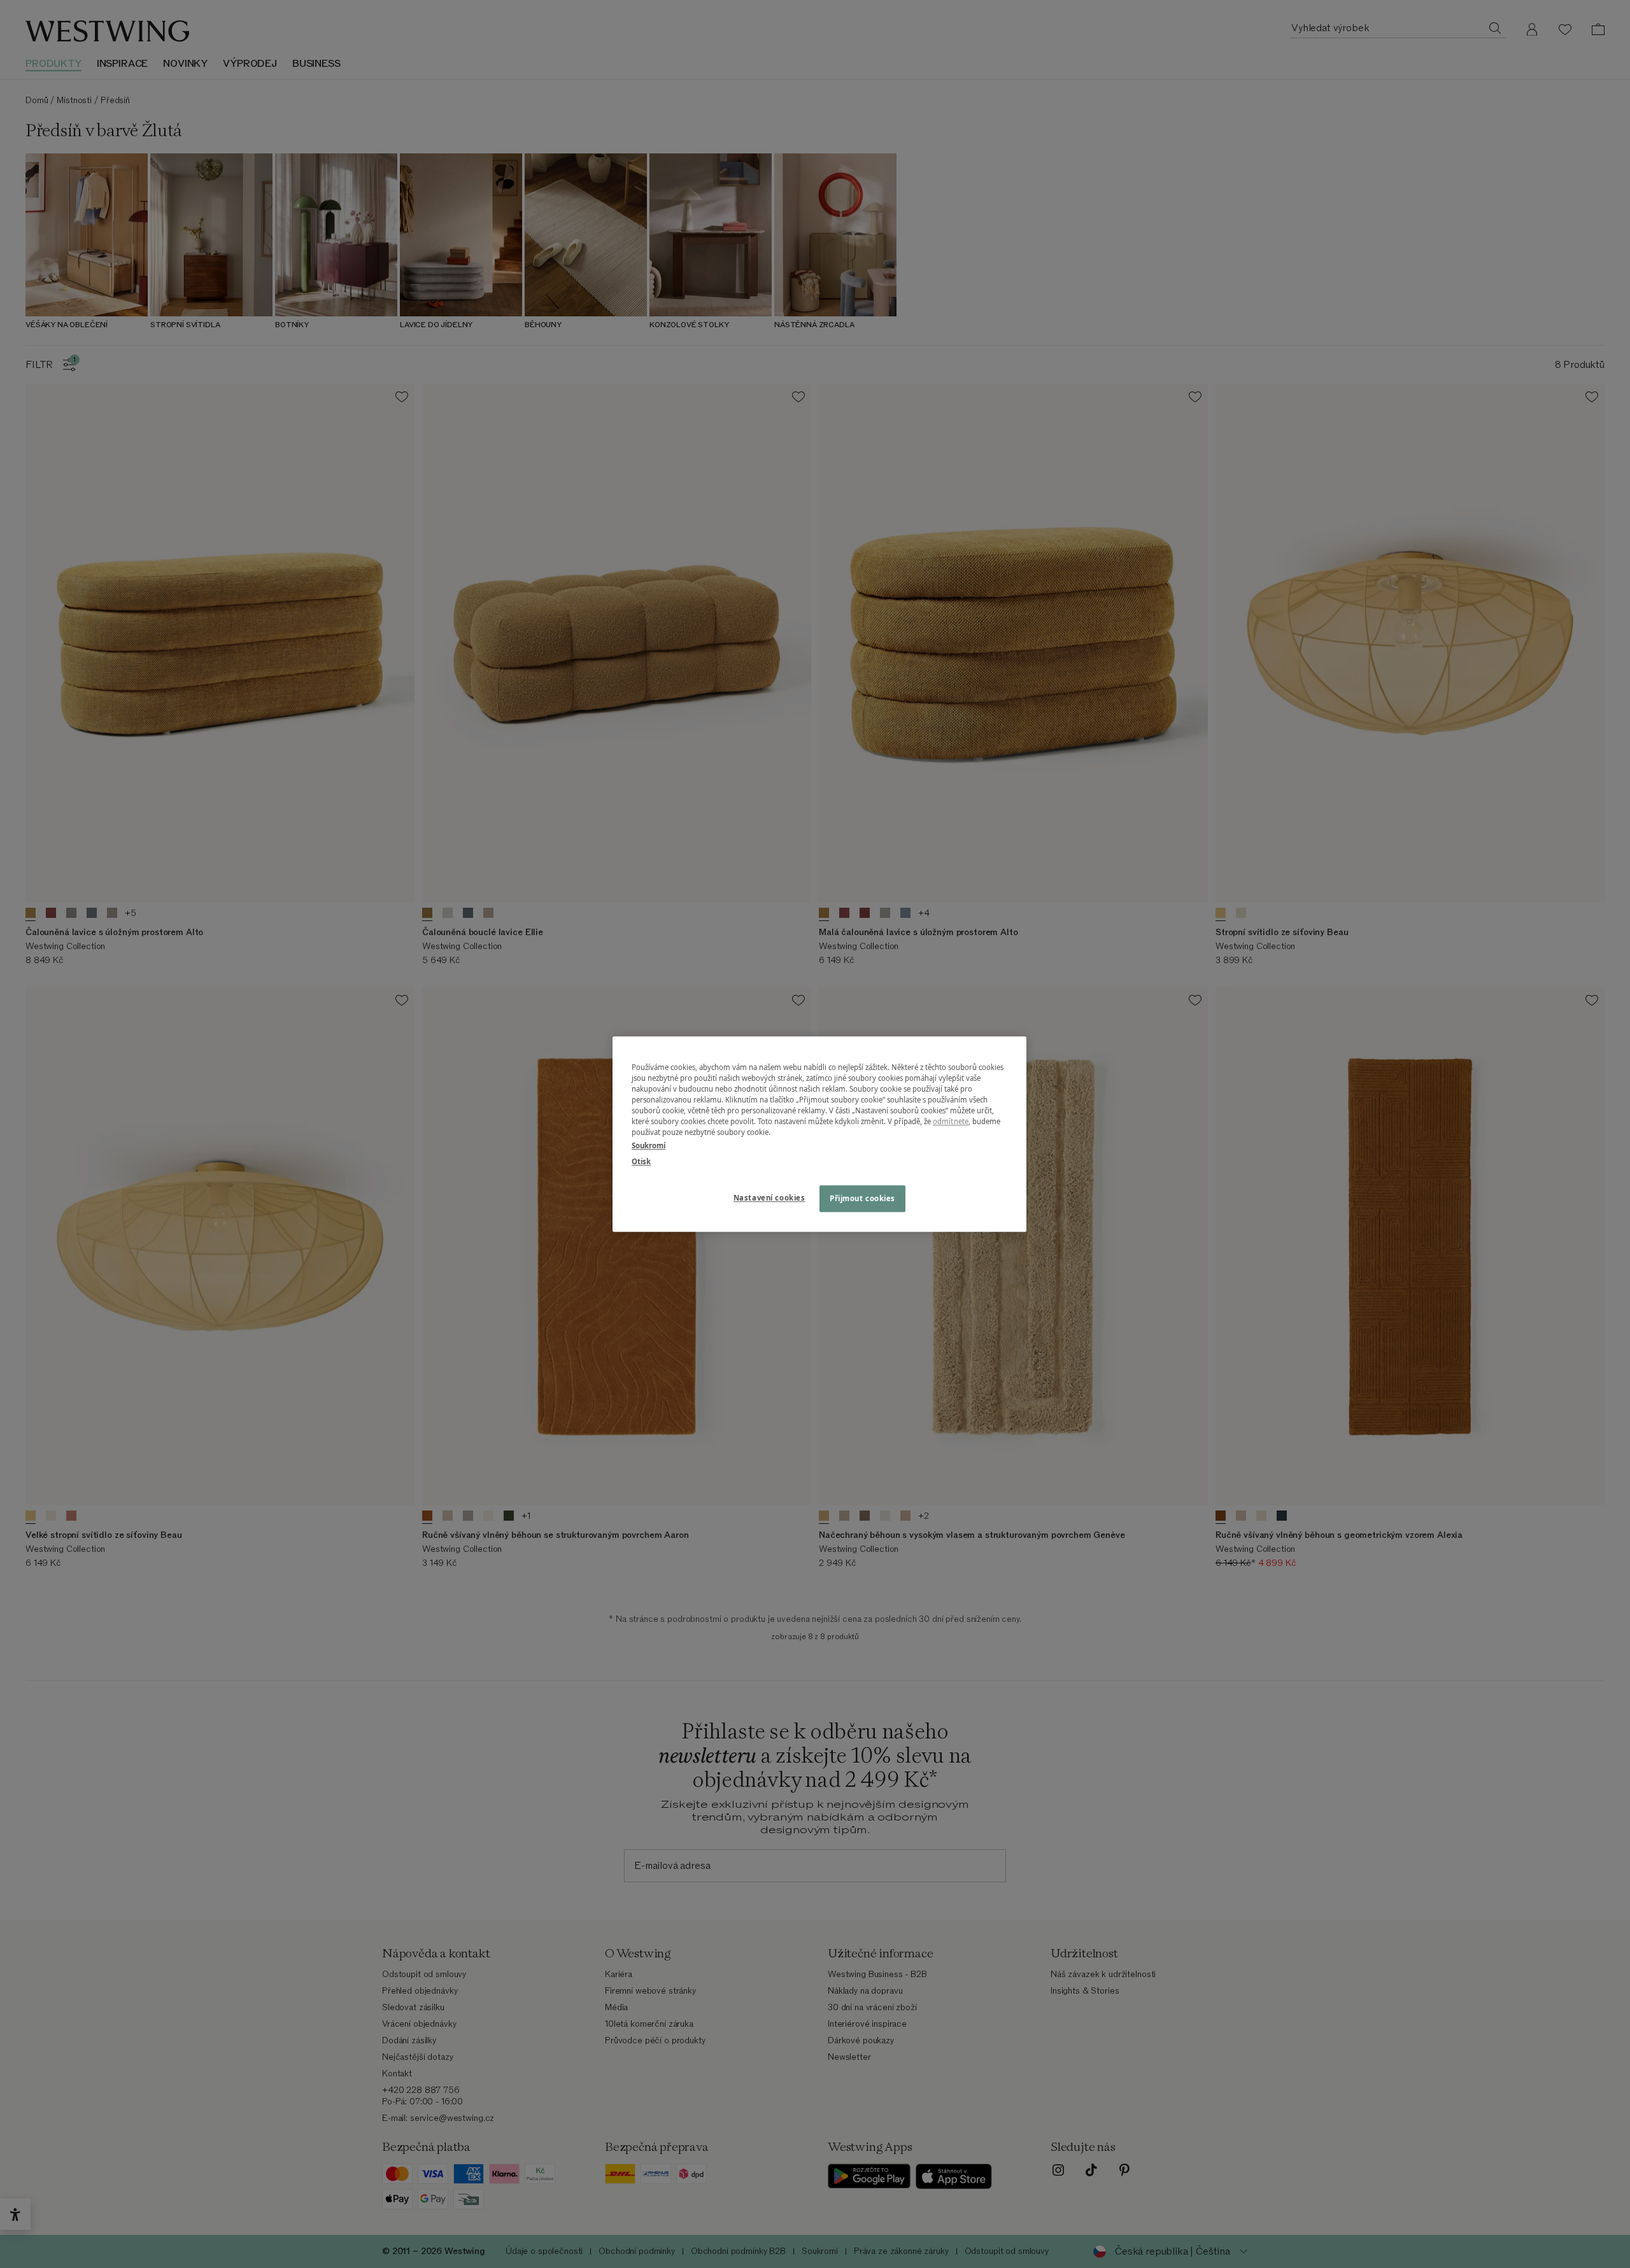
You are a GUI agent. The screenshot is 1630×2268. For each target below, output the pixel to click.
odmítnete (951, 1121)
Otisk (641, 1161)
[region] (819, 1134)
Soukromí (648, 1145)
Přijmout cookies (862, 1198)
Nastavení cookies (769, 1198)
